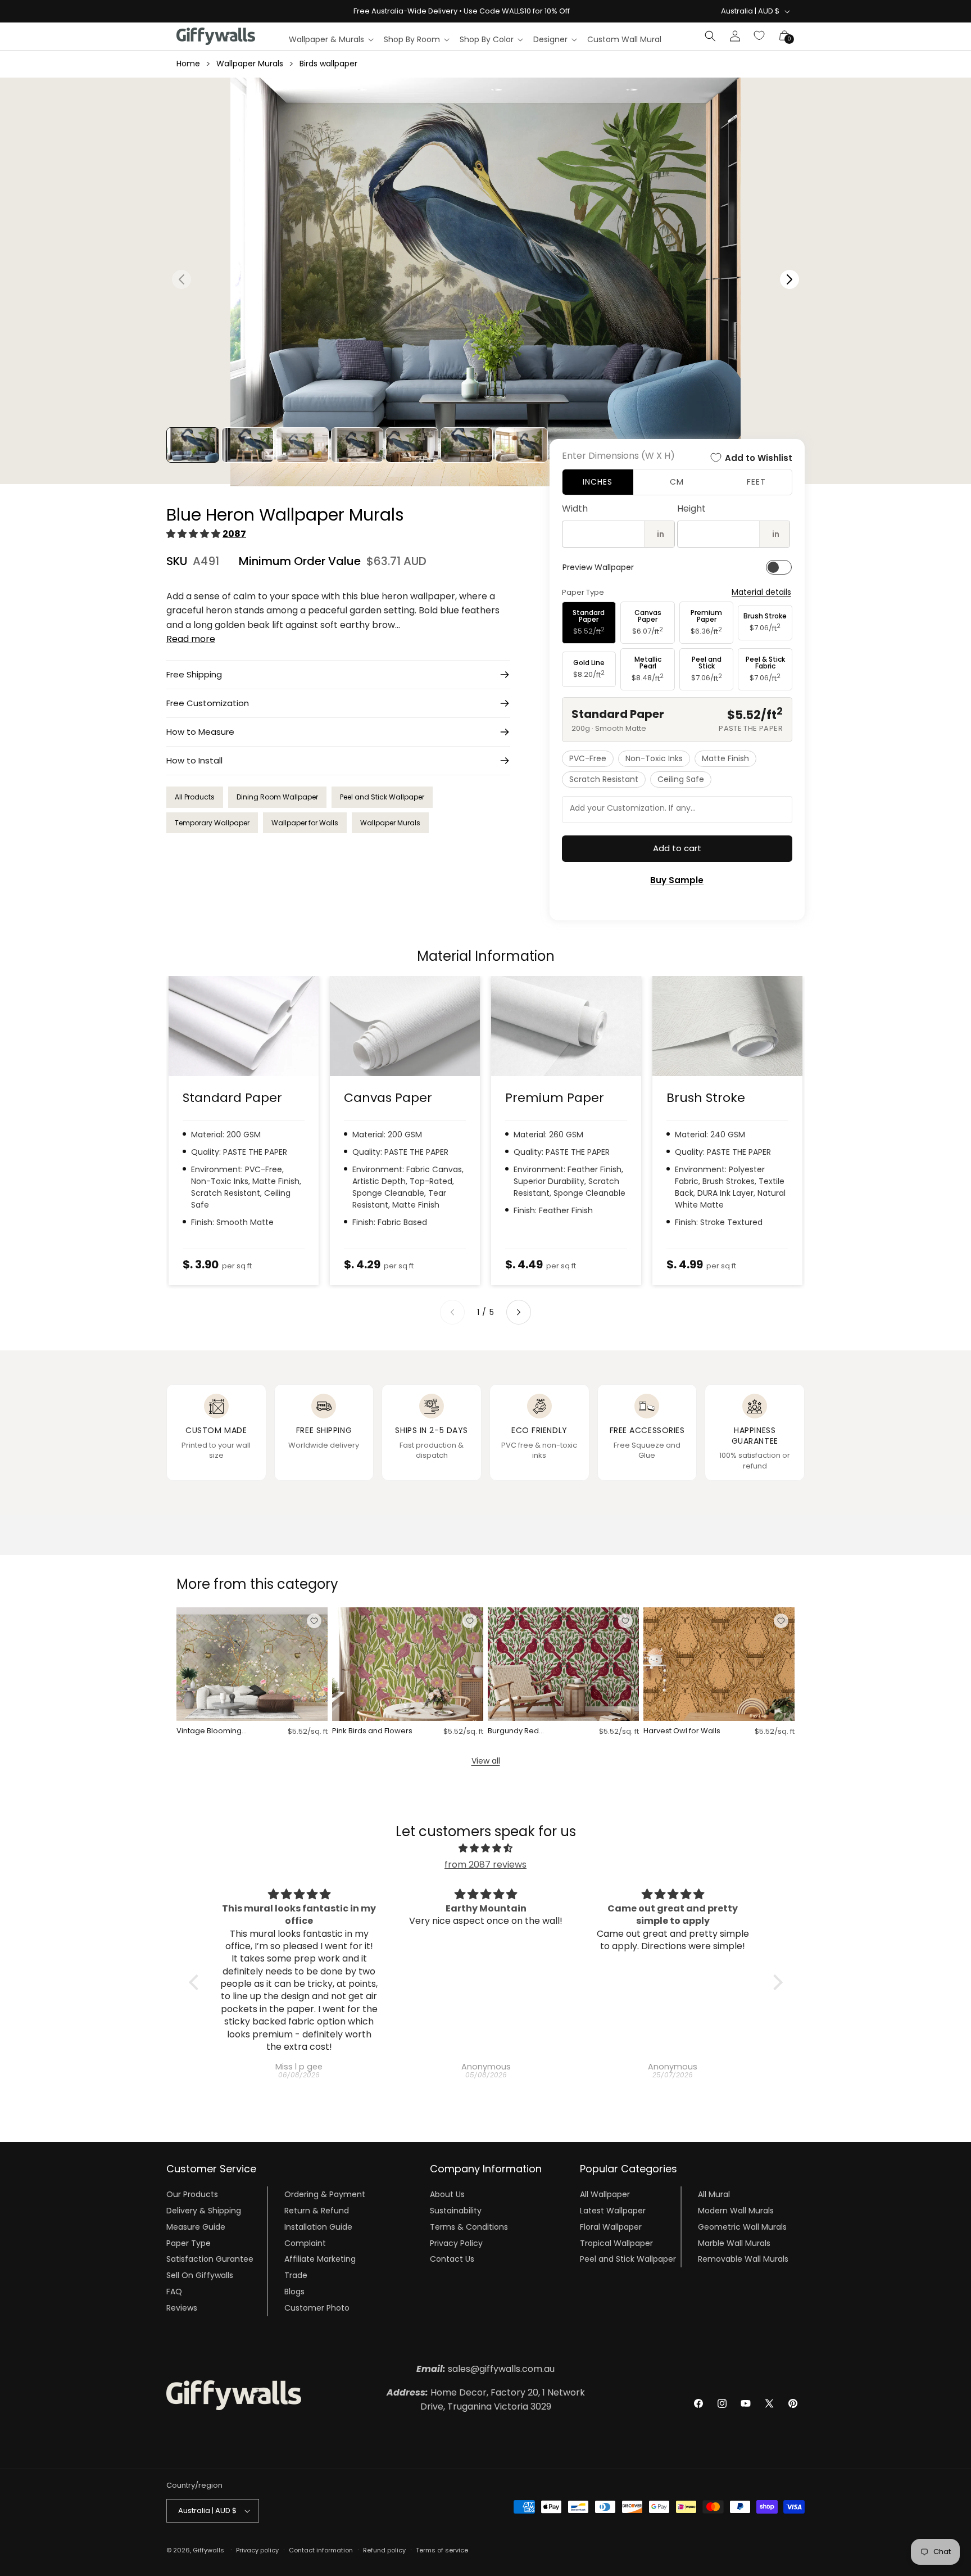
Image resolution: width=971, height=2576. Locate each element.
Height (691, 509)
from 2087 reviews (485, 1865)
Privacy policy (257, 2550)
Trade (296, 2275)
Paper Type (189, 2243)
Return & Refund (317, 2211)
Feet (756, 482)
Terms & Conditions (469, 2227)
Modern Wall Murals (736, 2211)
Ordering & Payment (325, 2194)
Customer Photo (317, 2308)
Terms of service (442, 2550)
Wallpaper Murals (250, 64)
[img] (486, 1849)
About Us (447, 2194)
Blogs (294, 2292)
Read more (191, 639)
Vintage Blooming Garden (209, 1731)
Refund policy (384, 2550)
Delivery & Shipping (204, 2211)
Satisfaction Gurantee (210, 2259)
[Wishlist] (760, 36)
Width (575, 509)
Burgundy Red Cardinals (513, 1731)
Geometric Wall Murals (742, 2227)
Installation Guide (318, 2227)
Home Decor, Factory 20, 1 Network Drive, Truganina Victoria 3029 (486, 2400)
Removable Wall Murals (743, 2259)
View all (486, 1761)
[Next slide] (519, 1312)
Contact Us (452, 2259)
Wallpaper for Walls (305, 823)
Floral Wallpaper (611, 2227)
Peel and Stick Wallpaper (382, 797)
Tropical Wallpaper (616, 2243)
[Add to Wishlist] (314, 1621)
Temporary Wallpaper (212, 823)
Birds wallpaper (328, 64)
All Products (195, 797)
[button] (331, 39)
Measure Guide (196, 2227)
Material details (761, 592)
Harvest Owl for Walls (682, 1731)
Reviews (182, 2308)
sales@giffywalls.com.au (485, 2369)
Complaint (305, 2243)
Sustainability (456, 2211)
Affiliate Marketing (320, 2259)
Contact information (321, 2550)
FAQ (174, 2292)
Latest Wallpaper (613, 2211)
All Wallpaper (605, 2194)
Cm (677, 482)
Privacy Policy (456, 2243)
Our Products (192, 2194)
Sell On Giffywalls (200, 2275)
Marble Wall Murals (734, 2243)
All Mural (714, 2194)
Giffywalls (208, 2550)
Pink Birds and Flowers (372, 1731)
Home (188, 64)
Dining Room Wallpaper (277, 797)
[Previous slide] (452, 1312)
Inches (598, 482)
